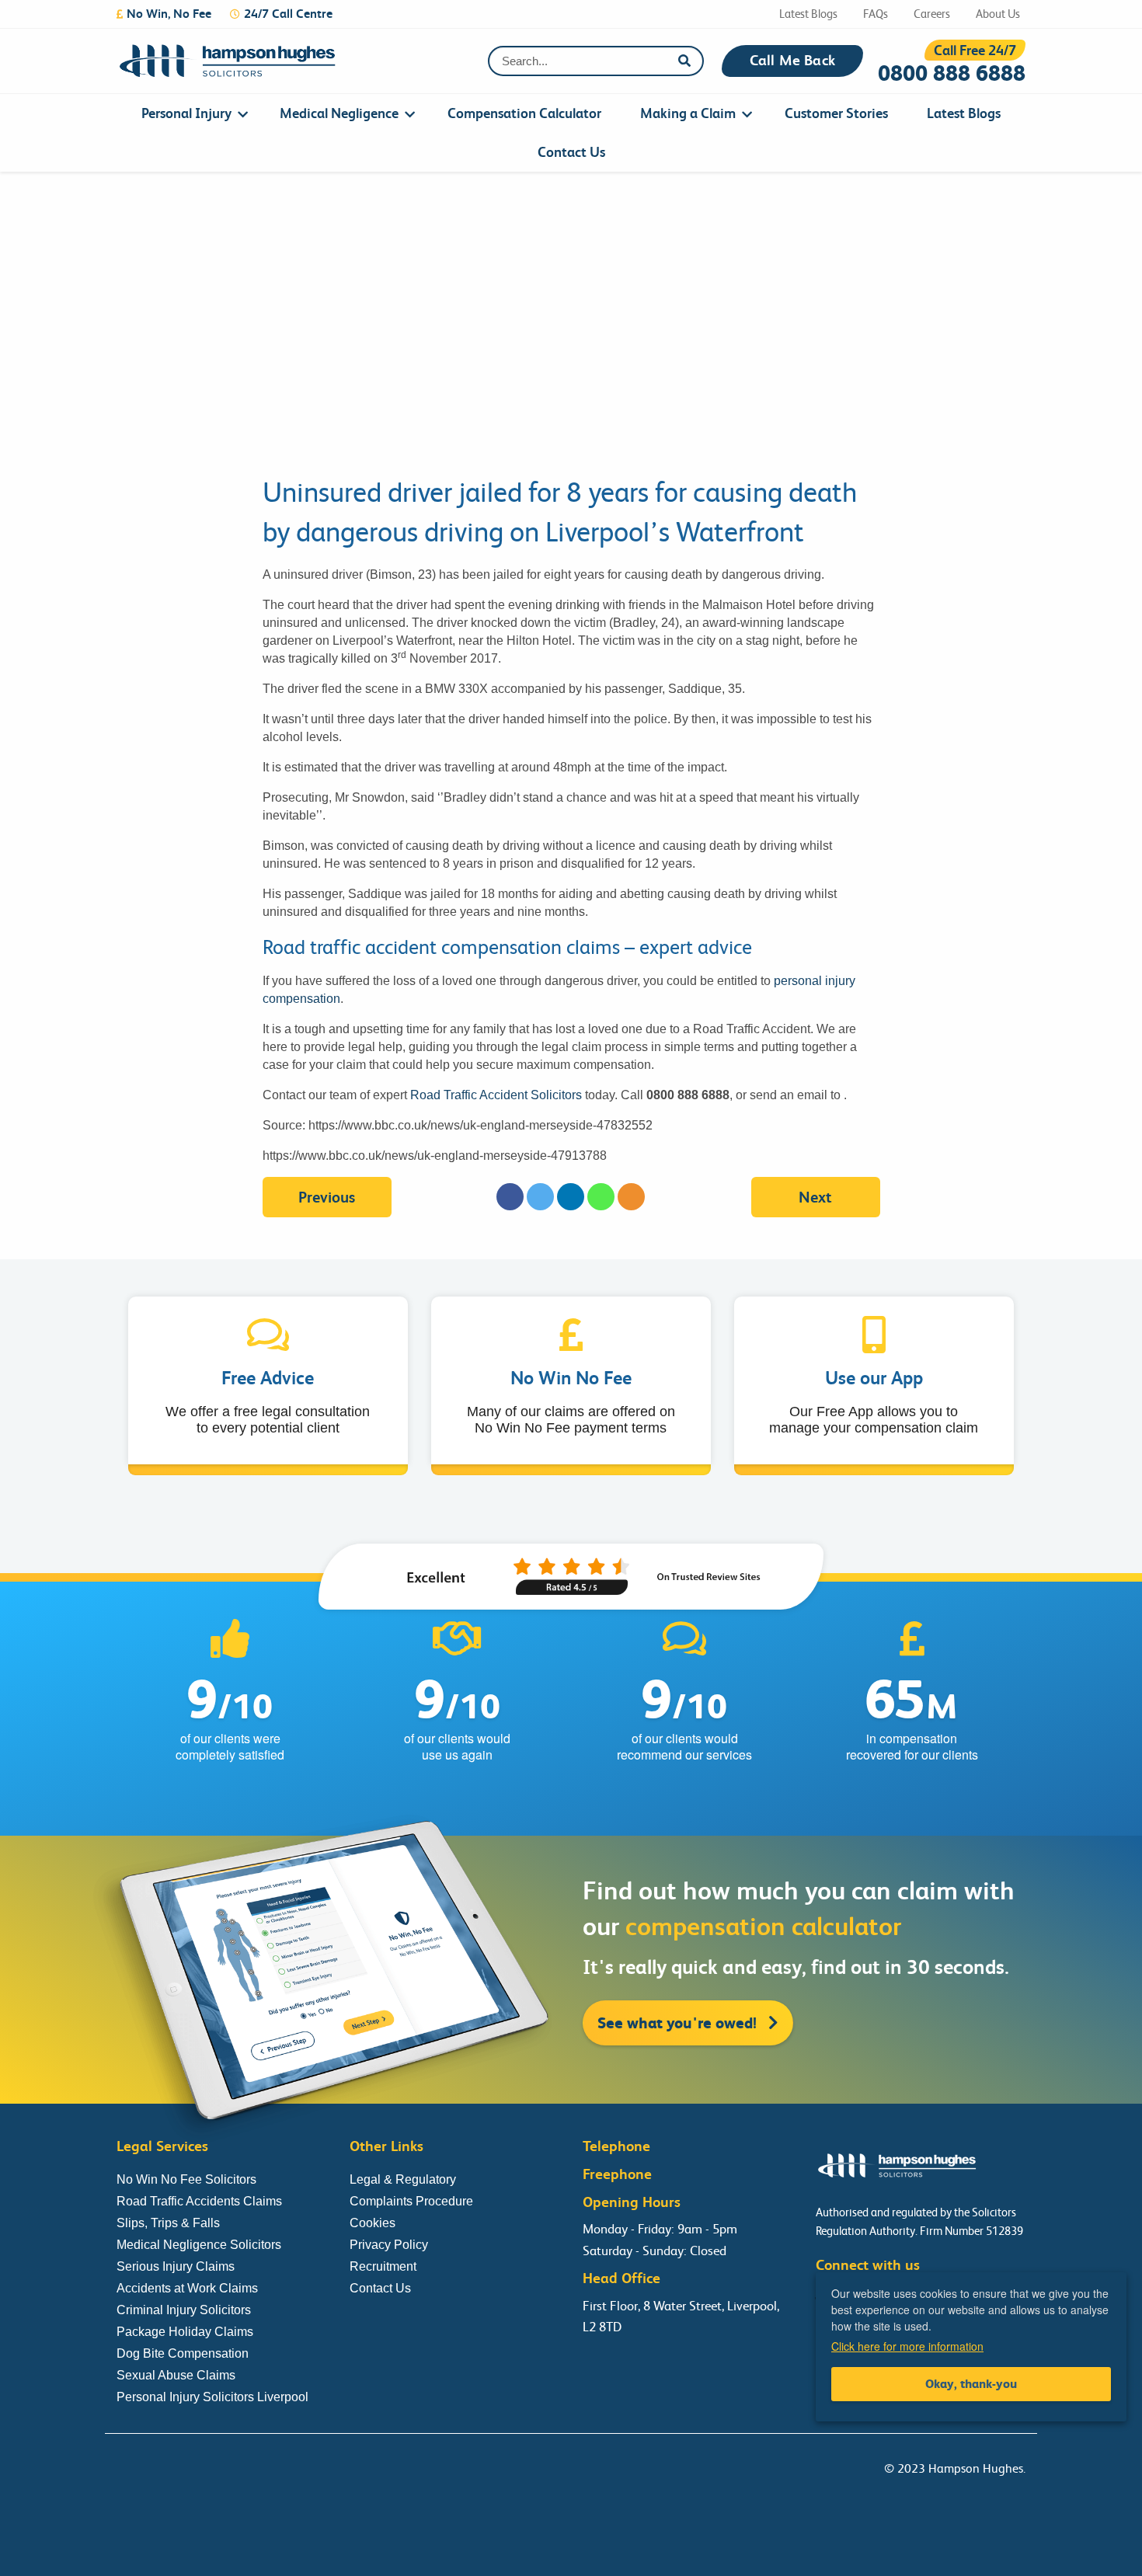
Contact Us (571, 152)
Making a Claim (688, 113)
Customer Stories (836, 113)
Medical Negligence (339, 113)
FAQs (876, 14)
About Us (998, 14)
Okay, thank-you (971, 2384)
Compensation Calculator (524, 113)
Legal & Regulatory (403, 2179)
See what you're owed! (679, 2023)
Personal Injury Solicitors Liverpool (212, 2397)
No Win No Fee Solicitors (186, 2179)
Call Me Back (792, 61)
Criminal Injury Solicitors (184, 2310)
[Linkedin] (571, 1197)
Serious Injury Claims (176, 2266)
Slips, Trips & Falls (168, 2223)
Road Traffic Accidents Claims (199, 2201)
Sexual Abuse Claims (176, 2375)
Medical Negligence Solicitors (199, 2245)
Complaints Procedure (411, 2201)
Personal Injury (186, 113)
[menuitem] (191, 113)
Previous (327, 1197)
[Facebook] (510, 1197)
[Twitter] (540, 1197)
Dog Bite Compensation (183, 2353)
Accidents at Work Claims (187, 2288)
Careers (932, 14)
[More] (631, 1197)
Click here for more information (907, 2346)
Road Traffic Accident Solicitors (496, 1095)
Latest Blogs (808, 14)
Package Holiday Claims (185, 2332)
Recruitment (383, 2266)
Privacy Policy (389, 2245)
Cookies (373, 2223)
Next (815, 1197)
